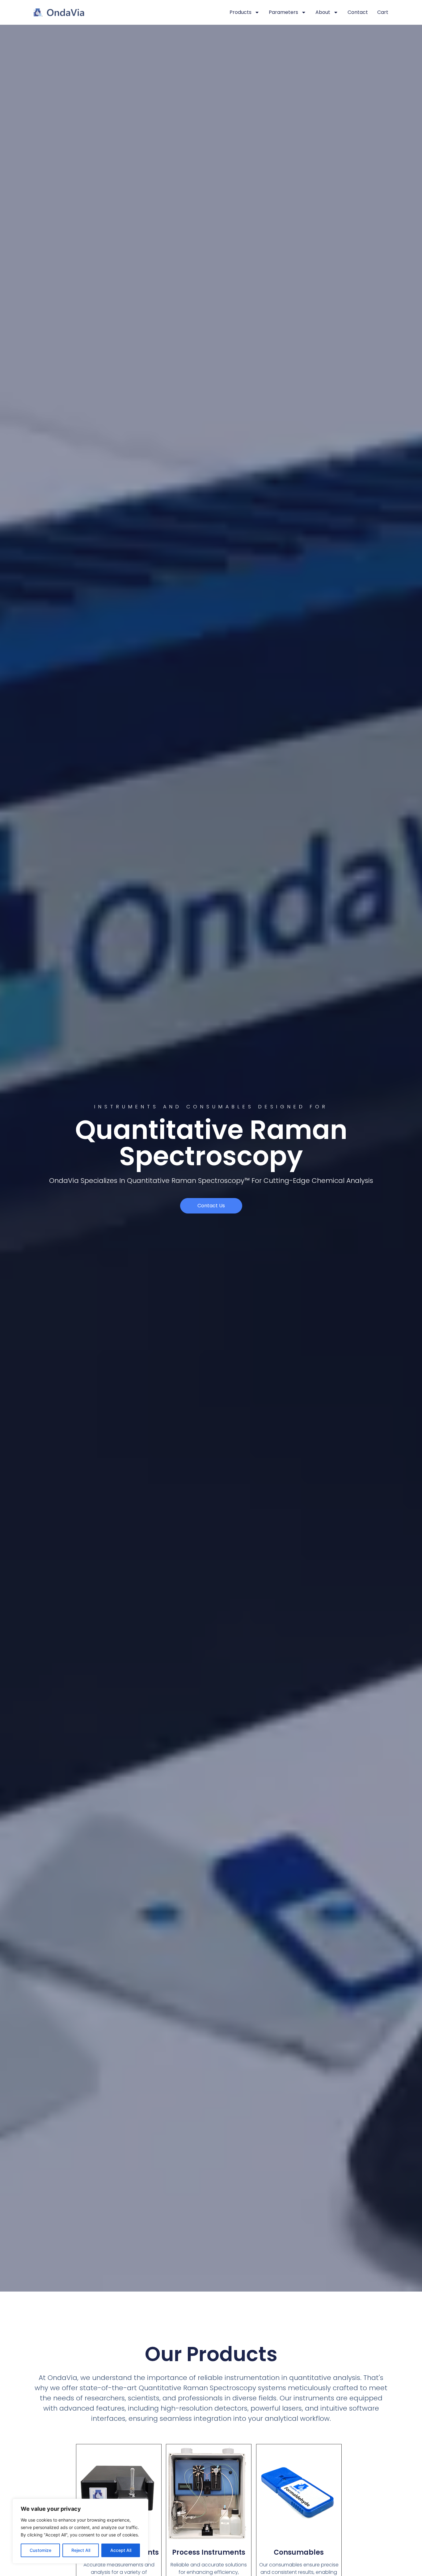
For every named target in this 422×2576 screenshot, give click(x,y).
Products (241, 12)
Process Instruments (209, 2552)
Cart (383, 12)
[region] (80, 2531)
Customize (40, 2550)
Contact (358, 12)
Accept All (121, 2550)
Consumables (299, 2552)
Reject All (81, 2550)
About (323, 12)
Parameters (283, 12)
